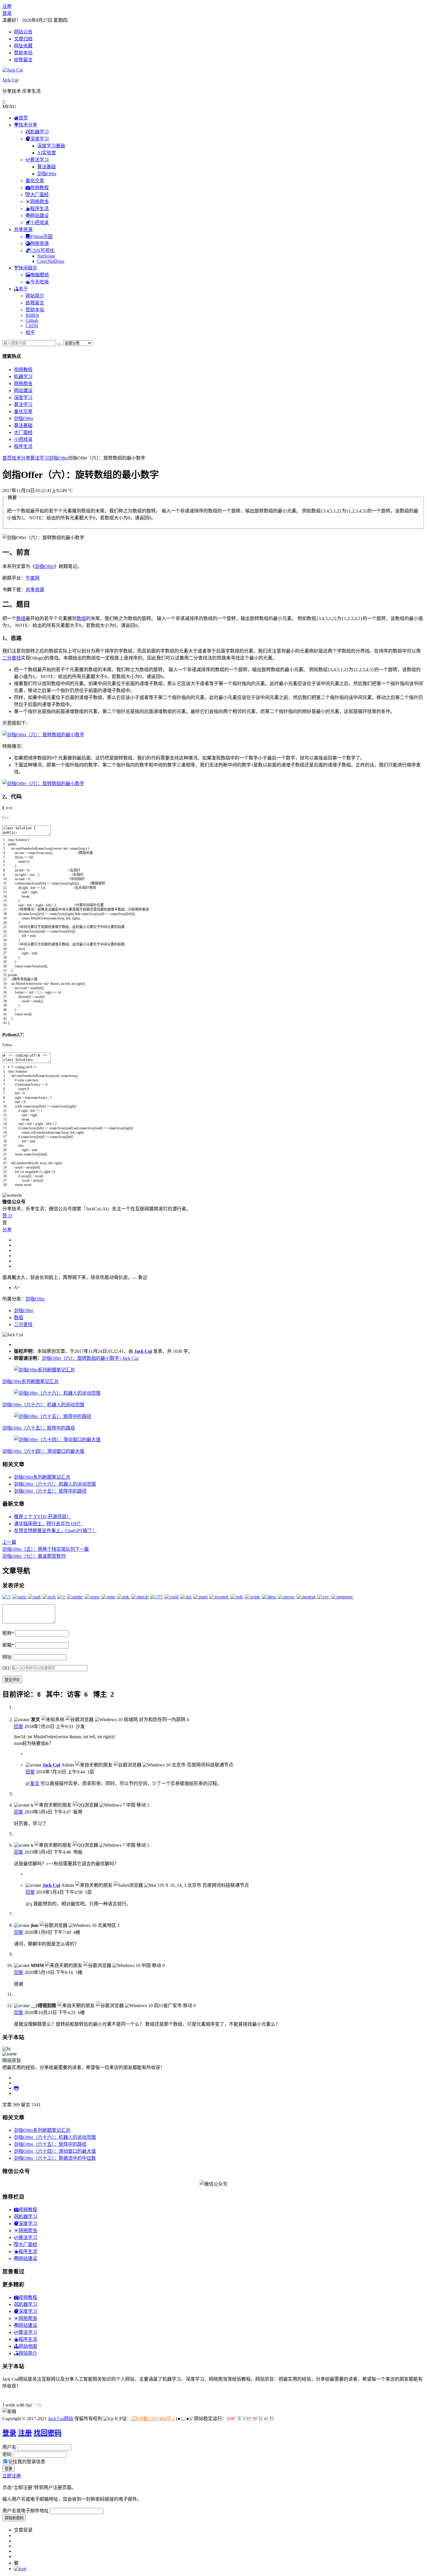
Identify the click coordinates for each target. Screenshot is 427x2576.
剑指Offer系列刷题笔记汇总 (31, 1381)
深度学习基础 (51, 146)
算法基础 (46, 167)
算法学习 (23, 404)
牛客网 (33, 578)
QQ (6, 1668)
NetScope (46, 256)
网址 (7, 1657)
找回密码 (48, 2433)
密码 (7, 2454)
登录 (7, 13)
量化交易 (35, 181)
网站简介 (35, 296)
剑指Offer (47, 174)
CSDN (32, 326)
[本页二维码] (20, 2569)
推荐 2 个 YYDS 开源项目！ (43, 1517)
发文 (35, 1783)
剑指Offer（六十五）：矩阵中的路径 (39, 1428)
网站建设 (23, 391)
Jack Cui (10, 80)
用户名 (9, 2447)
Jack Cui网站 (61, 2419)
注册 (7, 6)
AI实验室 (47, 153)
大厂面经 (23, 432)
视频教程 (23, 370)
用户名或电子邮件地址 (26, 2511)
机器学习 (23, 377)
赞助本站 (23, 53)
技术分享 (21, 458)
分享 (7, 1230)
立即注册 (12, 2476)
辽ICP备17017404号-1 (153, 2419)
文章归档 (23, 39)
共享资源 (35, 590)
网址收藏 (23, 46)
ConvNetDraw (51, 261)
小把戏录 (23, 439)
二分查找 (12, 658)
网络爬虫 (23, 384)
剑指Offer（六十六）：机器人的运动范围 (43, 1405)
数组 (21, 618)
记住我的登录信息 (27, 2462)
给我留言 (23, 60)
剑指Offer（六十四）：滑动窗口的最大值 (43, 1451)
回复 (19, 1726)
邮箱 (8, 1645)
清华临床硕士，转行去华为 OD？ (48, 1524)
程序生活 (23, 446)
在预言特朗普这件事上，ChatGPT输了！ (55, 1531)
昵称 (8, 1633)
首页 (7, 458)
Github (32, 320)
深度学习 (23, 398)
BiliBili (32, 315)
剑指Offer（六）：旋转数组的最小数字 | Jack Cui (90, 1358)
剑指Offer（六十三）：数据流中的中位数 (55, 2158)
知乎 (30, 332)
